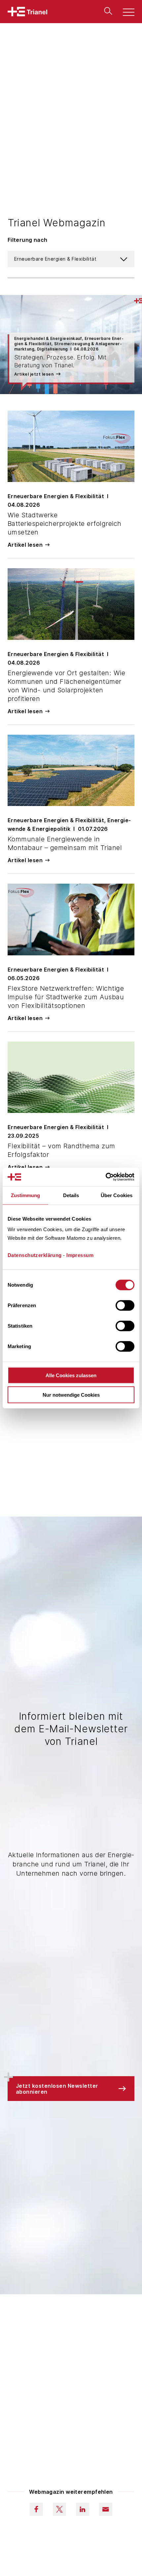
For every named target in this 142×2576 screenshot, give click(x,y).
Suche (107, 11)
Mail (106, 2509)
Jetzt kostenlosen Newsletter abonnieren (57, 2089)
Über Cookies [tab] (117, 1195)
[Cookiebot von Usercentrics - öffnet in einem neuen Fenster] (106, 1177)
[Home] (27, 12)
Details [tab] (71, 1195)
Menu (125, 13)
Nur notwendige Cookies (71, 1395)
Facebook (36, 2509)
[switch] (125, 1306)
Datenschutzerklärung (35, 1255)
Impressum (80, 1255)
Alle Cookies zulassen (71, 1375)
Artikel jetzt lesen (34, 374)
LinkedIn (83, 2509)
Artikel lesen (25, 545)
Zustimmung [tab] (26, 1195)
